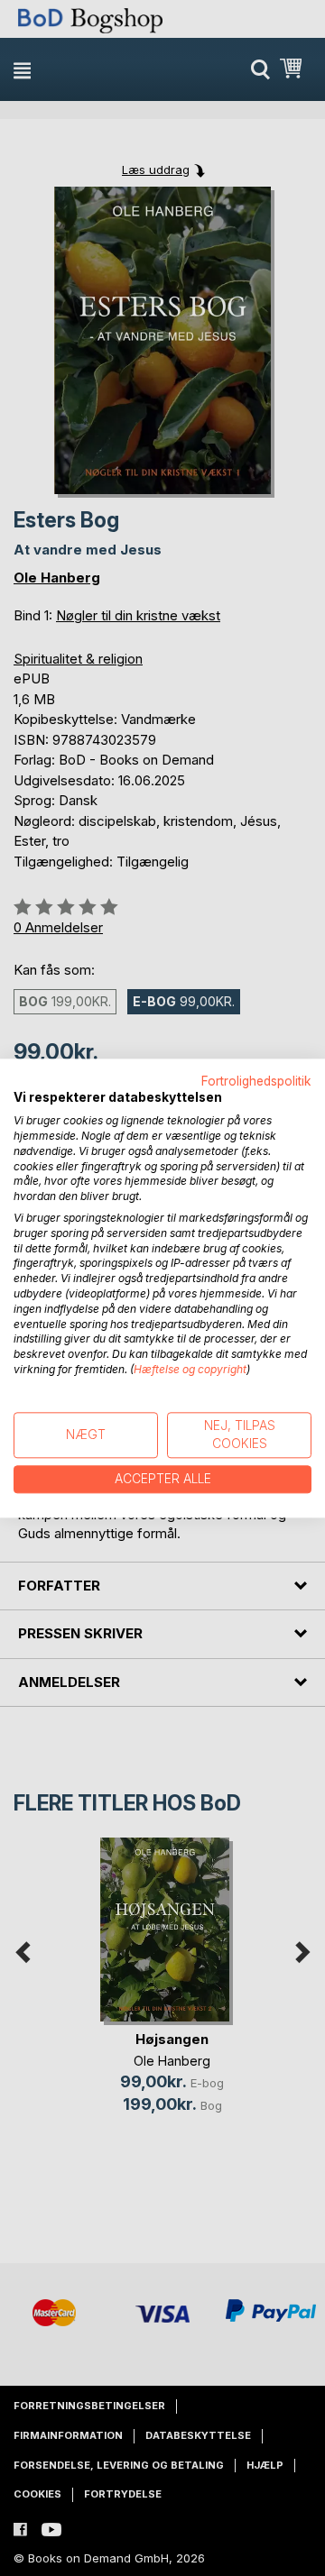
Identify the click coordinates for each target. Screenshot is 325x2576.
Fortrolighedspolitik (256, 1081)
